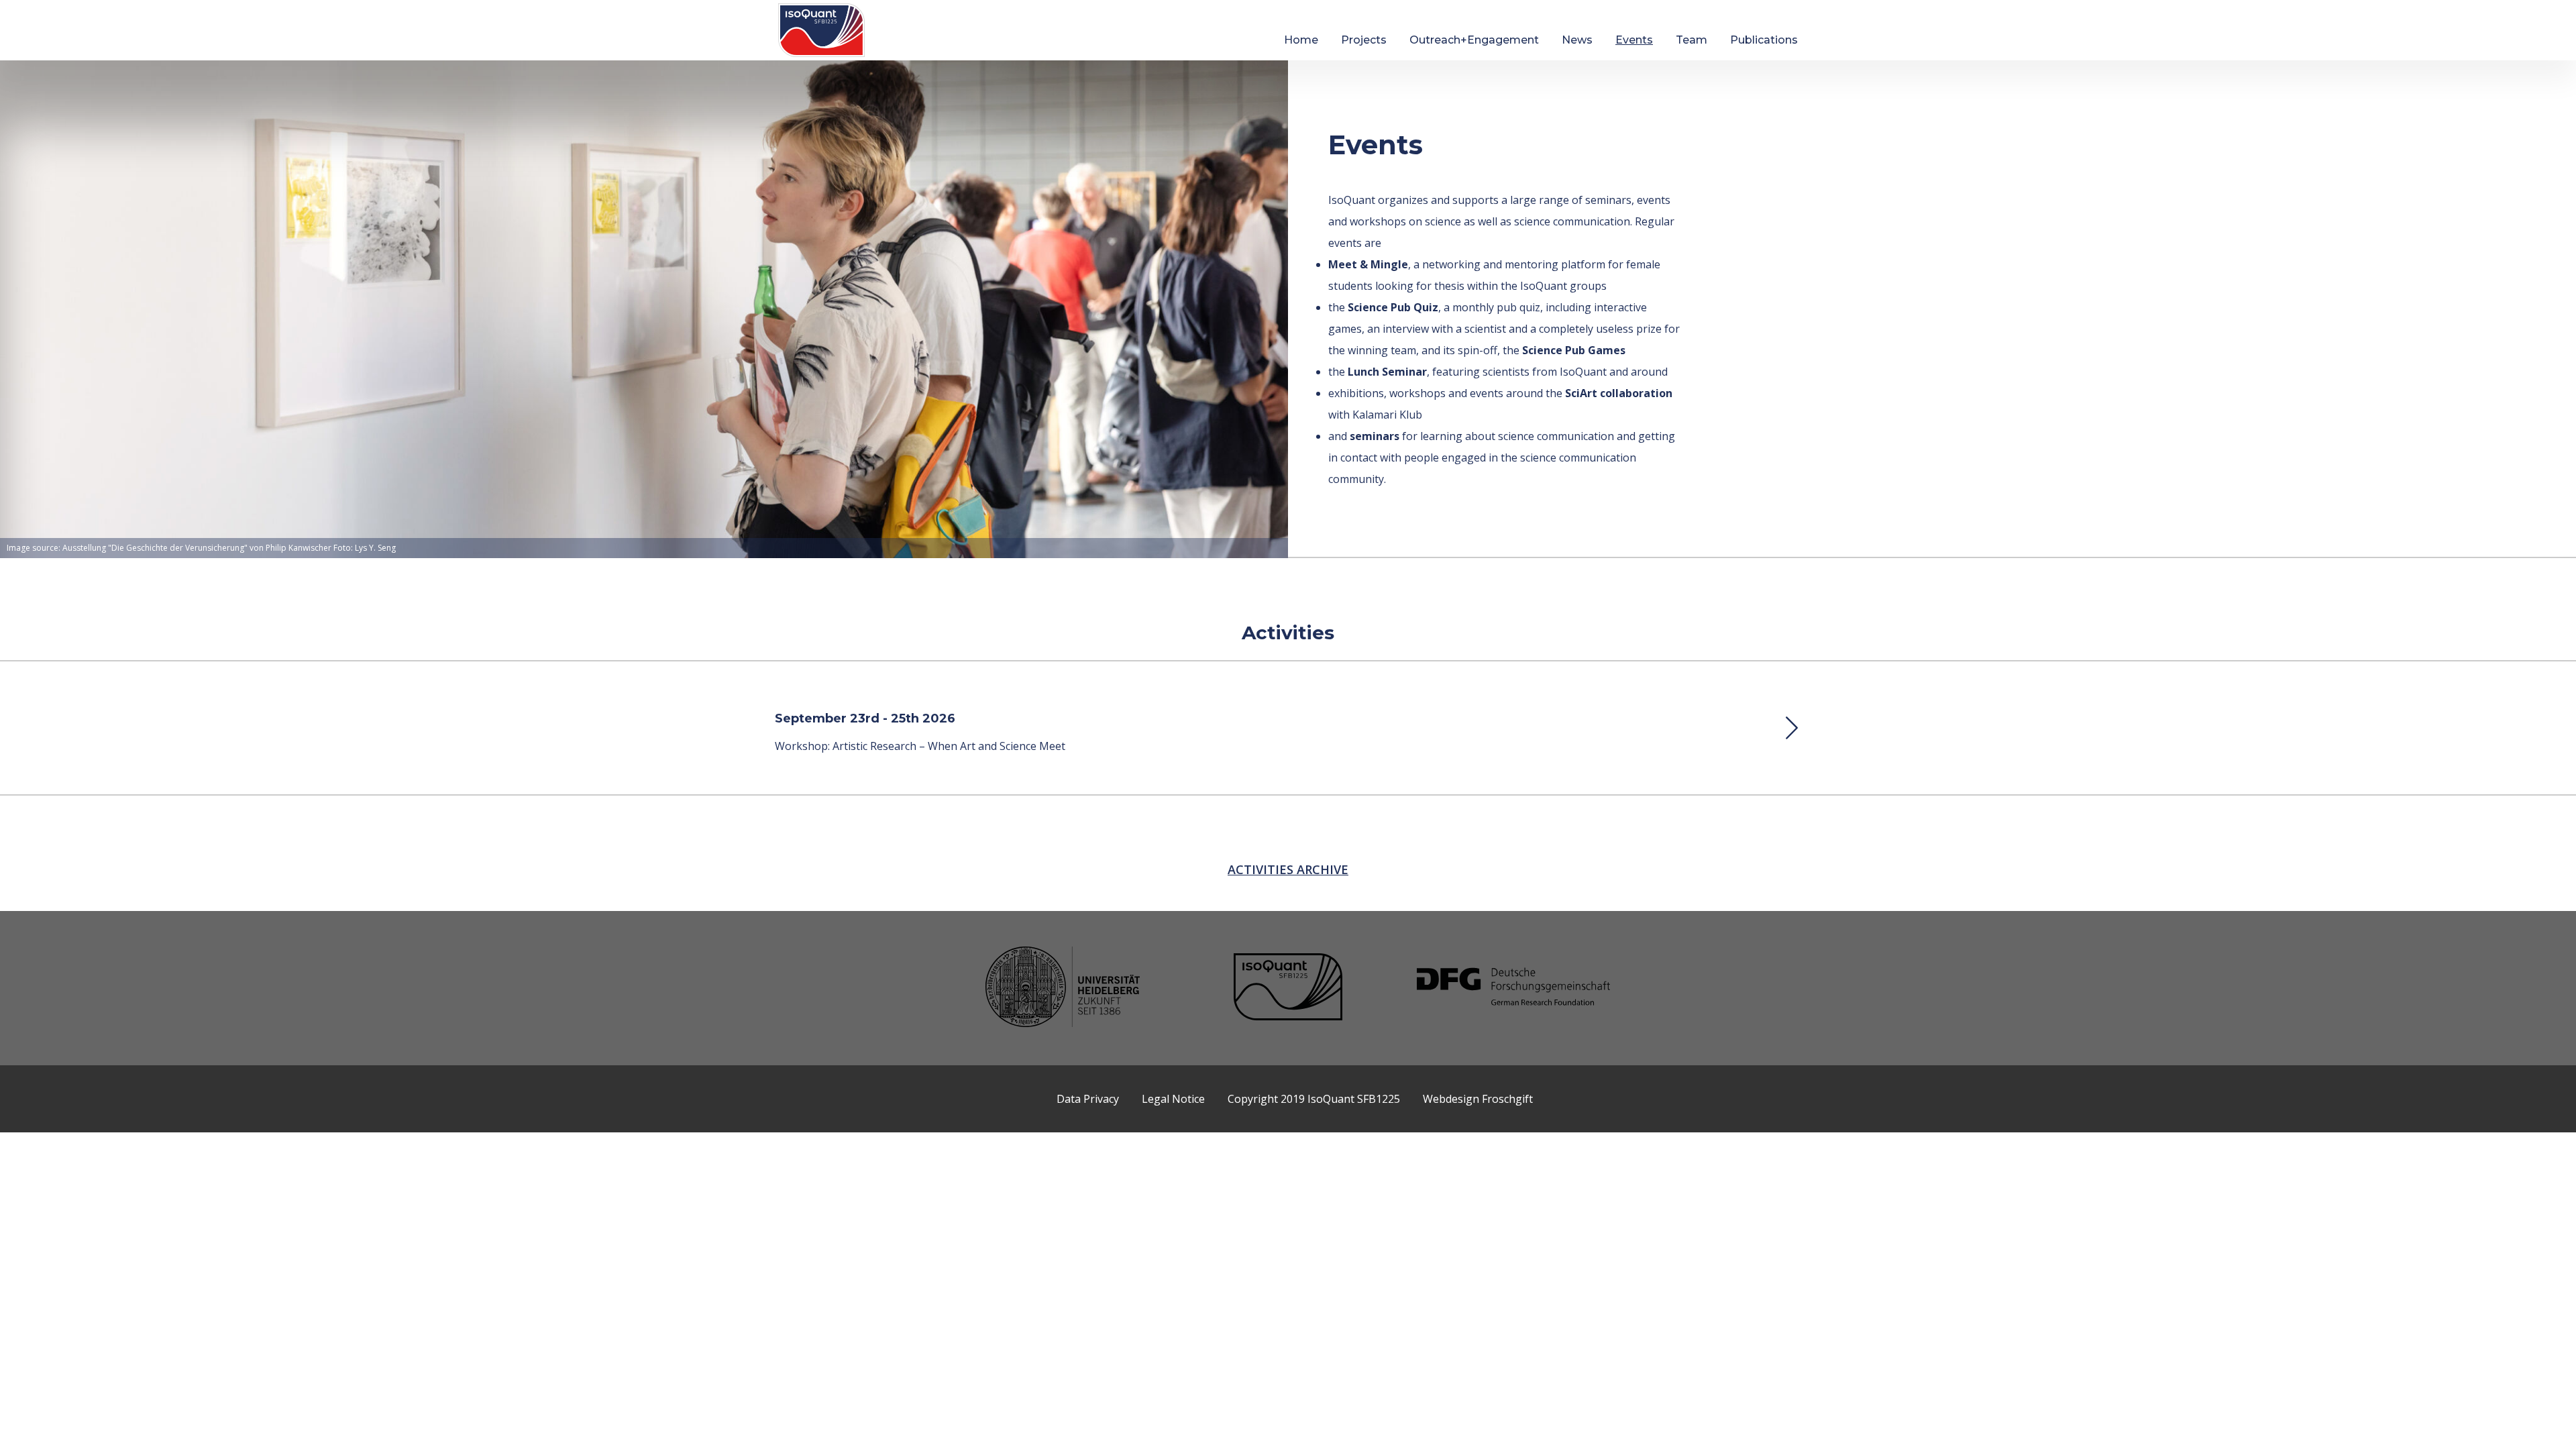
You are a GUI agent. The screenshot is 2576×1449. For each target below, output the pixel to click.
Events (1634, 40)
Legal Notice (1173, 1099)
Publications (1764, 40)
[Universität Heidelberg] (1063, 988)
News (1577, 40)
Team (1692, 40)
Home (1301, 40)
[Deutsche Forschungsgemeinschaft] (1513, 988)
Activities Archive (1288, 869)
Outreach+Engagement (1474, 40)
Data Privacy (1088, 1099)
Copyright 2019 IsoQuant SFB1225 (1314, 1099)
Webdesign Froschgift (1478, 1099)
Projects (1364, 40)
